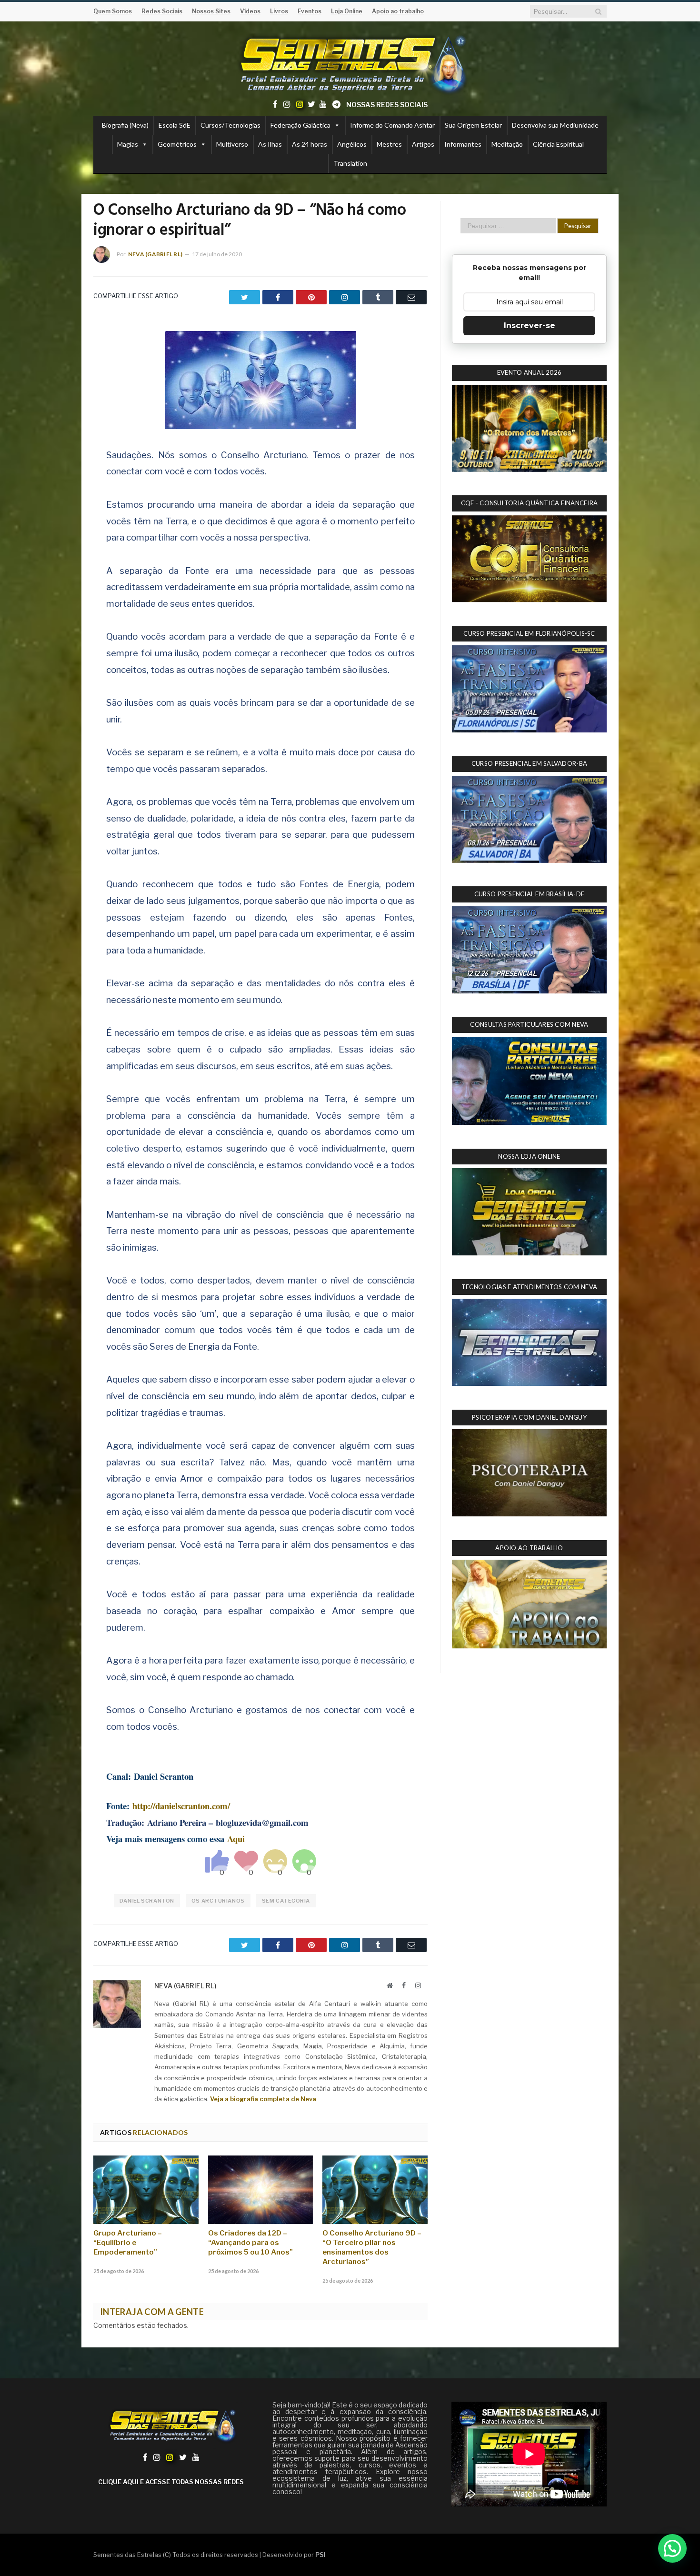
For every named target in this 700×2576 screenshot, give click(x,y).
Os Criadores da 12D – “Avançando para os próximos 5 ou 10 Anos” (250, 2243)
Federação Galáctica (300, 125)
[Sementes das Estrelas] (350, 63)
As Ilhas (270, 144)
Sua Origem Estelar (473, 125)
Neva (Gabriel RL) (155, 254)
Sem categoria (286, 1901)
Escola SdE (175, 125)
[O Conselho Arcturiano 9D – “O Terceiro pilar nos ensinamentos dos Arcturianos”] (375, 2190)
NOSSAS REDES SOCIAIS (387, 105)
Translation (350, 163)
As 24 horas (310, 144)
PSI (320, 2555)
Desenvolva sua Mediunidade (555, 125)
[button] (672, 2548)
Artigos (423, 144)
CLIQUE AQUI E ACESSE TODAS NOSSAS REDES (171, 2482)
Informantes (463, 144)
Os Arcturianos (218, 1901)
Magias (128, 144)
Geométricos (177, 144)
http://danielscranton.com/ (181, 1806)
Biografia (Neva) (125, 125)
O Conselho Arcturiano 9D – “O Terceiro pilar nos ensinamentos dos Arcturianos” (372, 2247)
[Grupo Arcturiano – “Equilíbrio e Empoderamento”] (146, 2190)
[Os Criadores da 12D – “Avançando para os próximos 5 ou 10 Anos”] (261, 2190)
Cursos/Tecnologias (230, 125)
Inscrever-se (530, 326)
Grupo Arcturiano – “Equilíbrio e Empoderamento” (128, 2243)
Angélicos (352, 144)
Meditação (507, 144)
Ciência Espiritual (558, 144)
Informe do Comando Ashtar (392, 125)
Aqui (236, 1839)
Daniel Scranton (147, 1901)
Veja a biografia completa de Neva (263, 2099)
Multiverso (232, 144)
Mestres (389, 144)
